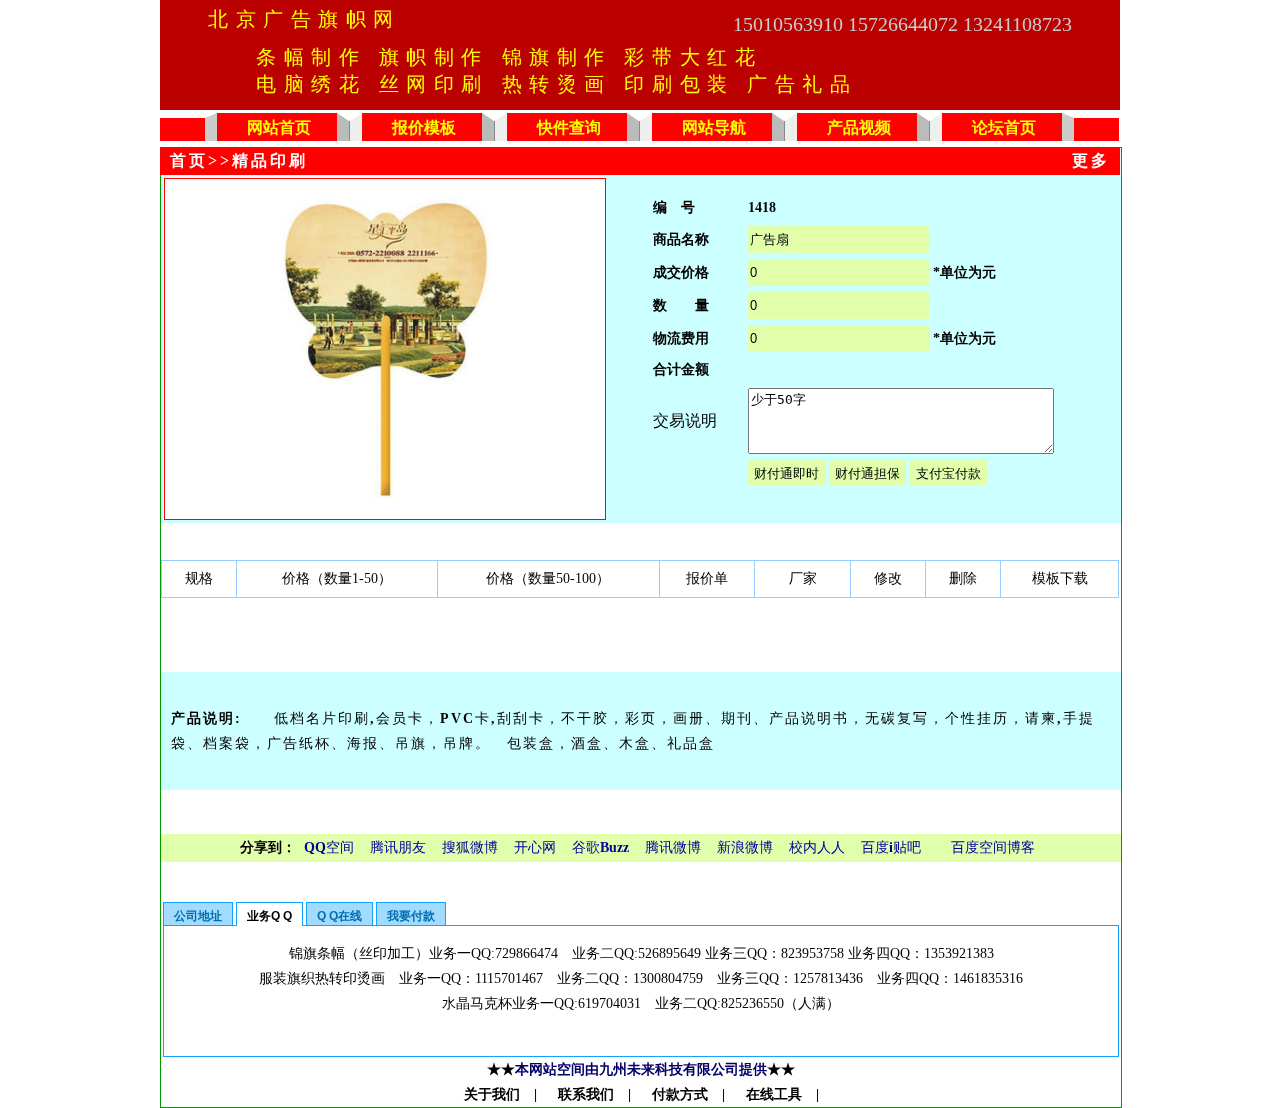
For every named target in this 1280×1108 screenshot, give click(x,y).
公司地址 (198, 916)
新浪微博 (745, 847)
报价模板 (424, 127)
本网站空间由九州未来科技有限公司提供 (641, 1069)
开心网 (535, 847)
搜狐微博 (470, 847)
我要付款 (411, 916)
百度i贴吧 (891, 847)
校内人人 (817, 847)
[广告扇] (385, 494)
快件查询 (569, 127)
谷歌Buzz (600, 847)
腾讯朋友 (398, 847)
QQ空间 (329, 847)
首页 (189, 160)
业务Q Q (269, 916)
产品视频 (859, 127)
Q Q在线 (339, 916)
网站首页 (279, 127)
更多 (1091, 160)
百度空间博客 (993, 847)
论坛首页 (1004, 127)
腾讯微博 (673, 847)
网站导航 (714, 127)
